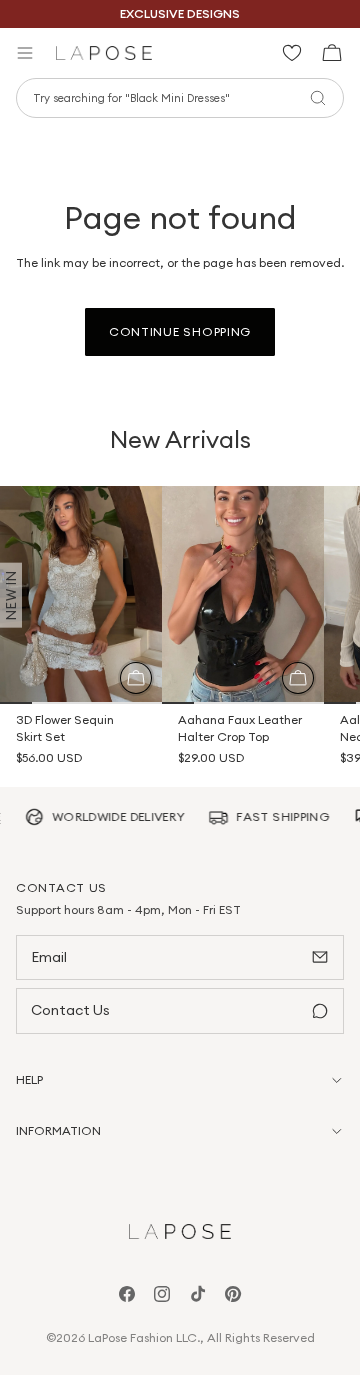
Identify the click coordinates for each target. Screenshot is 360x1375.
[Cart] (325, 53)
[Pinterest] (233, 1294)
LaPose (107, 1337)
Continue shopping (180, 331)
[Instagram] (162, 1294)
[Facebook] (127, 1294)
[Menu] (25, 53)
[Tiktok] (198, 1294)
